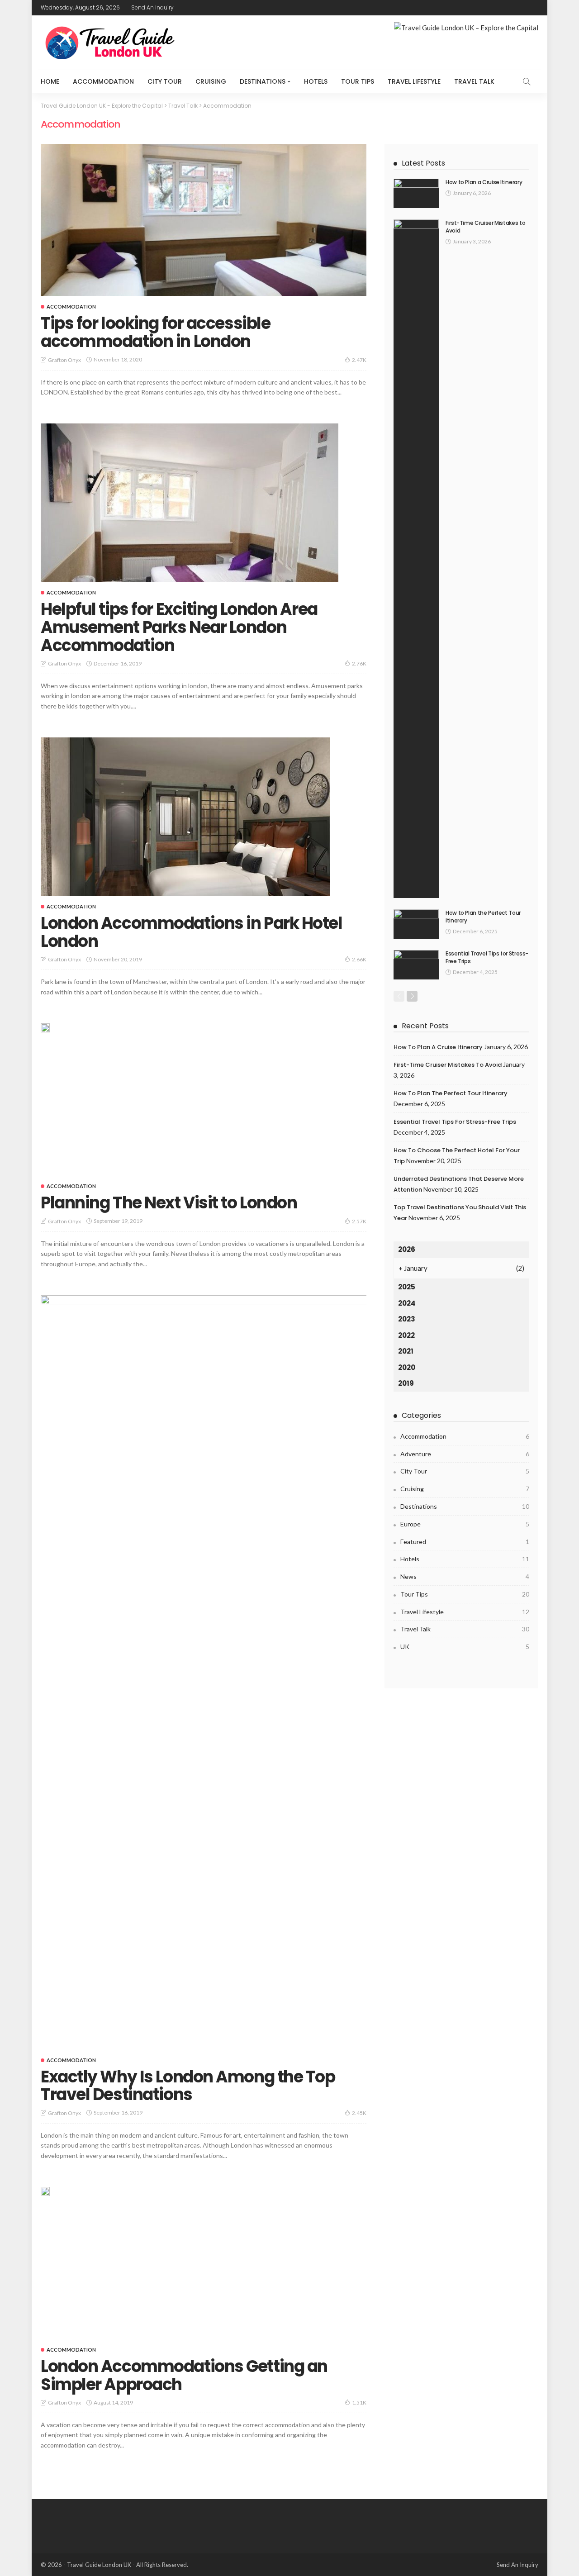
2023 (407, 1319)
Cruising (211, 81)
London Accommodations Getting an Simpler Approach (184, 2375)
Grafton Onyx (64, 360)
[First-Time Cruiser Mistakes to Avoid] (416, 559)
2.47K (359, 360)
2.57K (359, 1221)
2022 (406, 1335)
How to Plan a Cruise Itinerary (484, 182)
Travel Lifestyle (414, 81)
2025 (407, 1287)
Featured (465, 1542)
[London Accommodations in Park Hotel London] (185, 817)
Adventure (465, 1454)
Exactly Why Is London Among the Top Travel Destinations (188, 2086)
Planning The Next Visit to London (169, 1203)
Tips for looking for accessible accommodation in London (155, 332)
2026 (407, 1249)
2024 (407, 1303)
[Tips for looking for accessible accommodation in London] (204, 220)
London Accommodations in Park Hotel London (192, 932)
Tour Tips (358, 81)
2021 (406, 1351)
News (465, 1576)
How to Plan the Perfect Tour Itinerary (483, 917)
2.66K (359, 959)
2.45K (359, 2113)
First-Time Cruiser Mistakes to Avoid (485, 227)
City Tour (165, 81)
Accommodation (103, 81)
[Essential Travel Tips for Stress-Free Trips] (416, 965)
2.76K (359, 663)
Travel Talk (474, 81)
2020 (407, 1367)
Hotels (316, 81)
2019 (406, 1383)
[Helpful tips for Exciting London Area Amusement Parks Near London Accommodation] (190, 503)
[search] (527, 81)
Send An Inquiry (152, 7)
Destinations (263, 81)
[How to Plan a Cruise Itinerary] (416, 193)
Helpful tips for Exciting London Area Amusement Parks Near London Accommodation (179, 627)
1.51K (359, 2403)
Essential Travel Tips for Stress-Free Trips (487, 957)
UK (465, 1647)
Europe (465, 1524)
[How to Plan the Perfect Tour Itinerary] (416, 924)
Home (50, 81)
